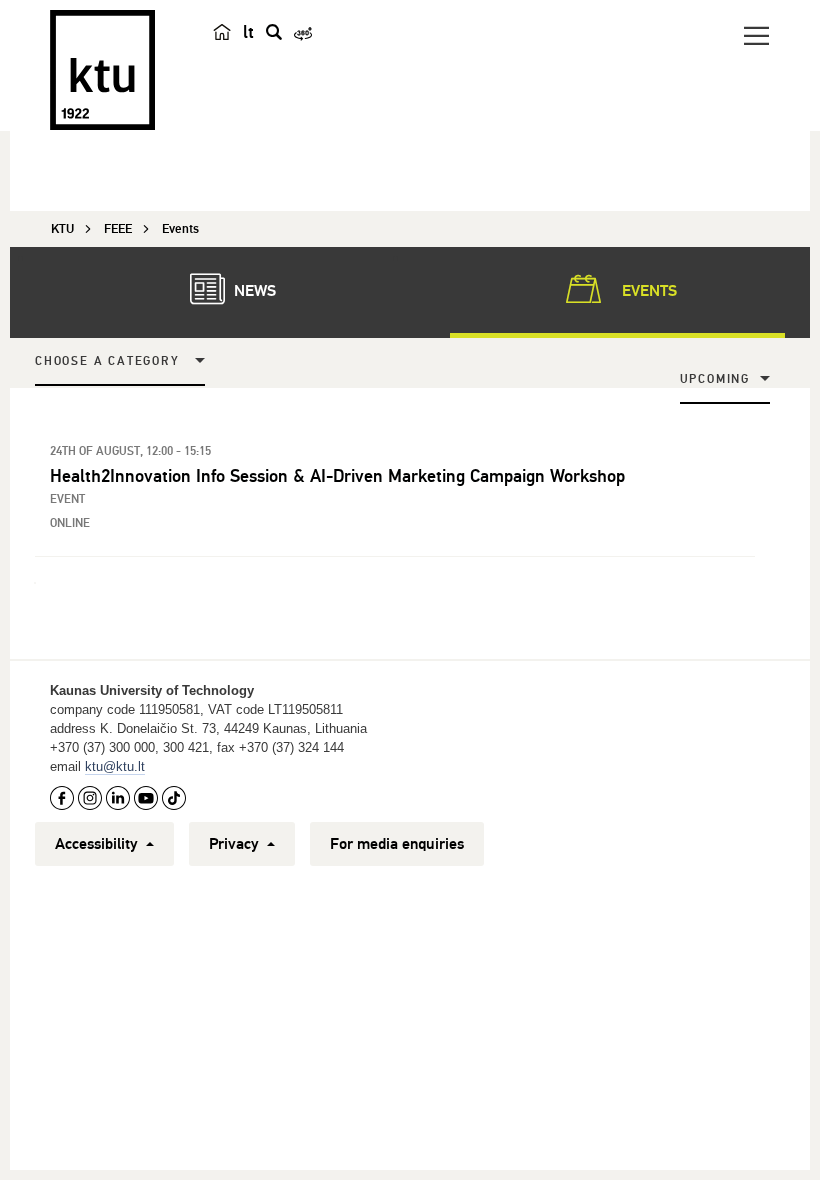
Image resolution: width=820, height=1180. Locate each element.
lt (248, 32)
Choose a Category (107, 361)
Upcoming (715, 379)
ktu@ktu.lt (115, 766)
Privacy (236, 844)
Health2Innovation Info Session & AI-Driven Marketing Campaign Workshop (337, 476)
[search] (274, 32)
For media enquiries (397, 844)
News (253, 291)
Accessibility (98, 844)
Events (647, 291)
